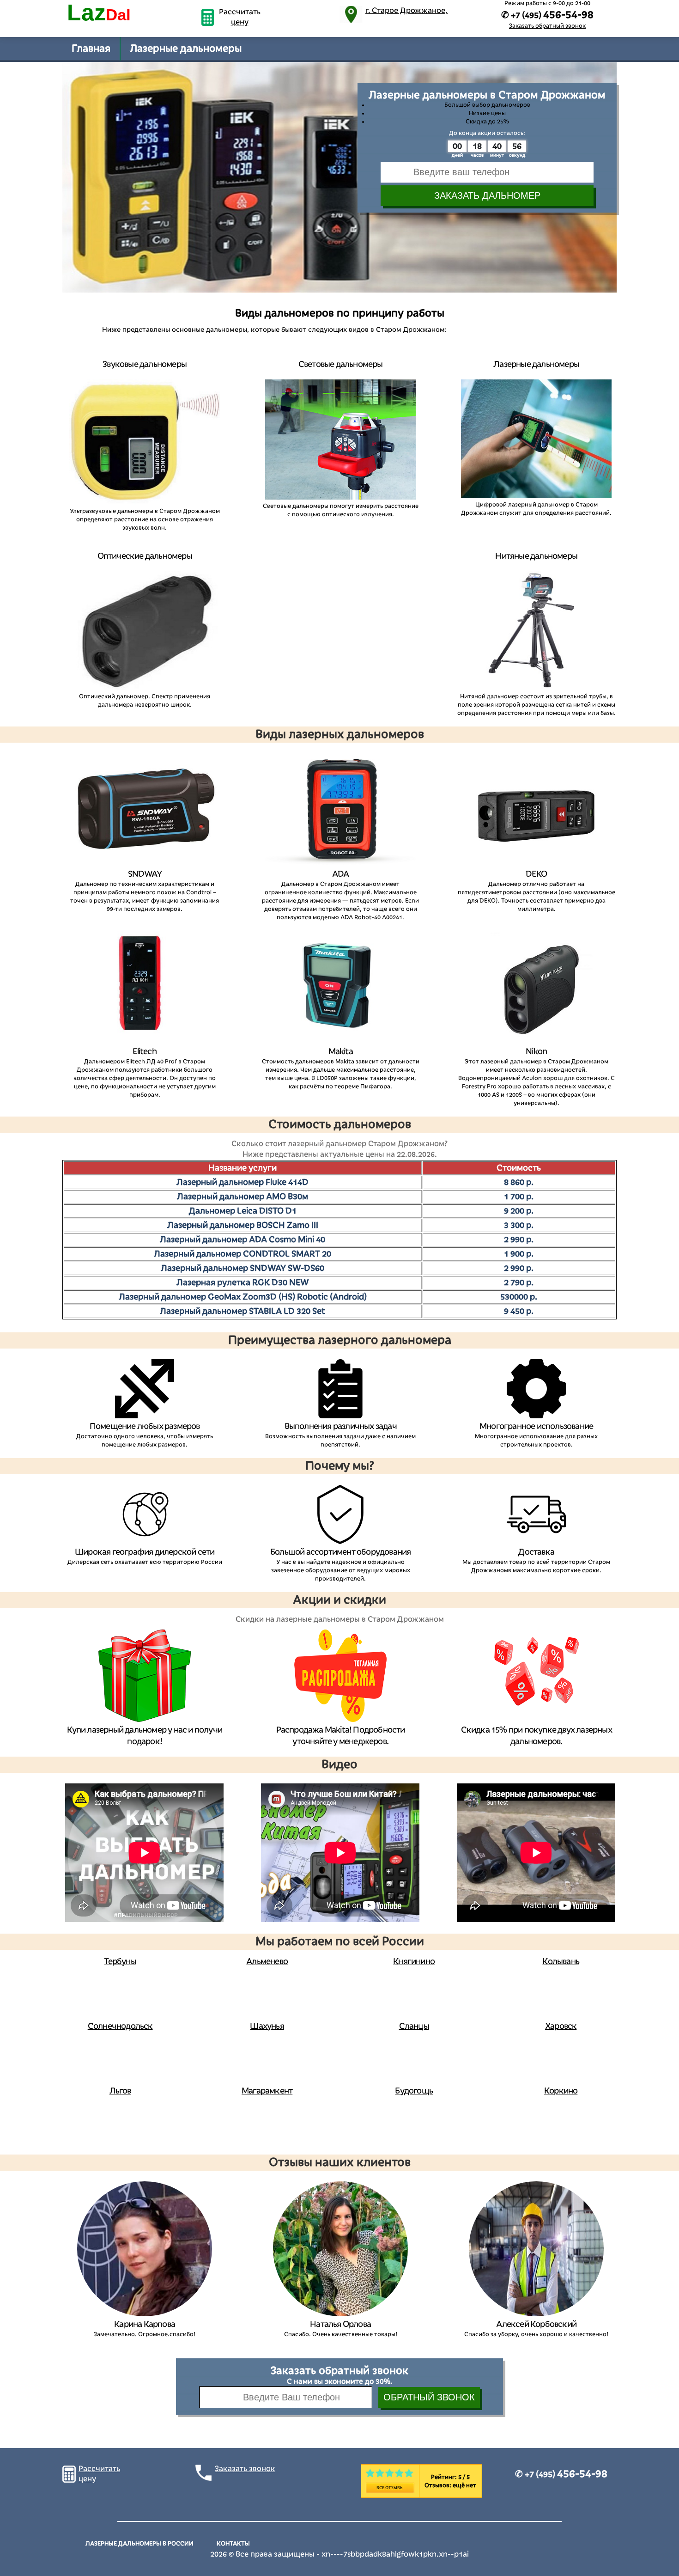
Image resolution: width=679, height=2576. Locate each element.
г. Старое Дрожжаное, (406, 11)
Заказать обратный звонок (547, 26)
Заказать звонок (245, 2469)
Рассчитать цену (240, 17)
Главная (91, 49)
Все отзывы (390, 2488)
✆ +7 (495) (561, 2474)
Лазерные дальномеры (186, 49)
